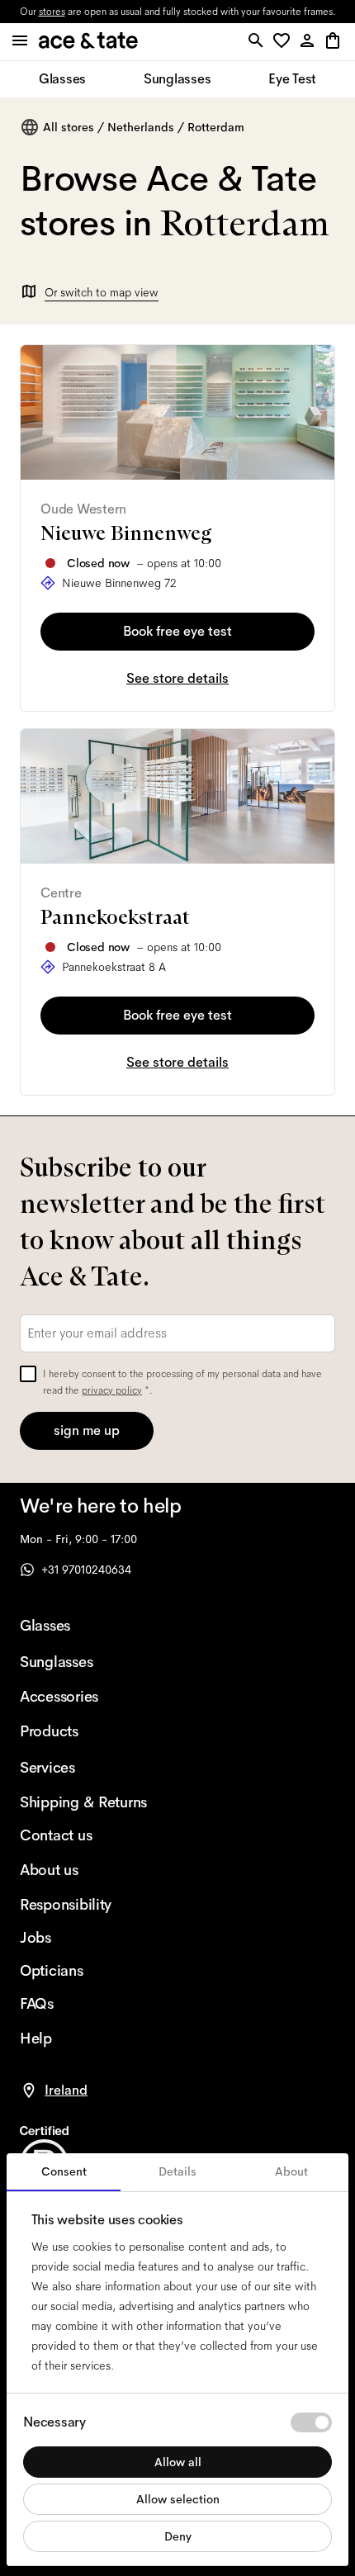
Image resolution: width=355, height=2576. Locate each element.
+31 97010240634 (86, 1570)
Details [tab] (177, 2171)
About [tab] (291, 2171)
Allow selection (178, 2499)
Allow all (178, 2462)
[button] (284, 42)
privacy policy (112, 1390)
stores (52, 12)
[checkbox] (28, 1374)
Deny (178, 2536)
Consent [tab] (64, 2171)
